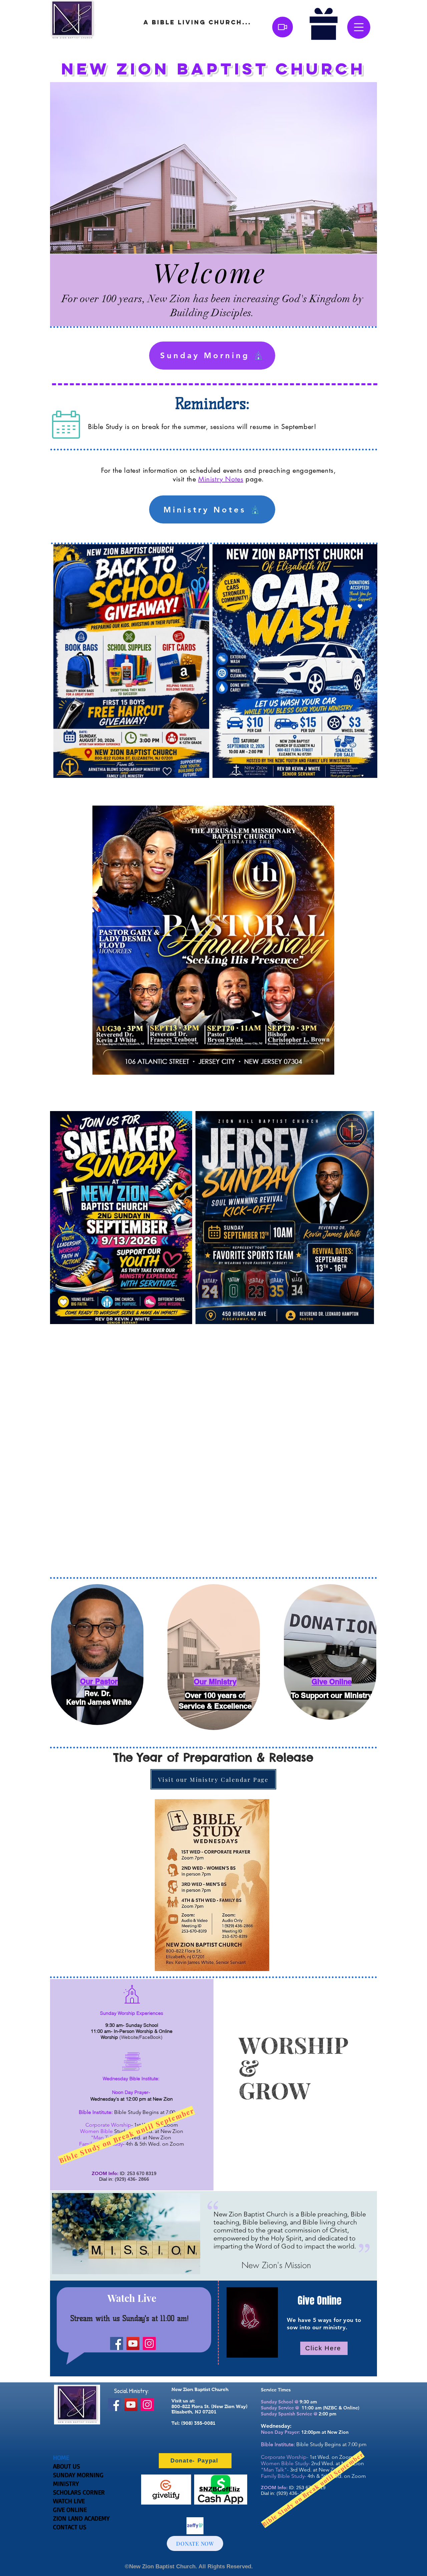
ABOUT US (67, 2466)
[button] (359, 27)
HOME (61, 2457)
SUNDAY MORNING (78, 2475)
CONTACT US (70, 2527)
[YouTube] (133, 2343)
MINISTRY (66, 2484)
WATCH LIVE (69, 2501)
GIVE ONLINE (70, 2510)
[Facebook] (117, 2343)
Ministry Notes (221, 479)
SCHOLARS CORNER (79, 2492)
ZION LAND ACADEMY (81, 2518)
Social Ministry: (131, 2391)
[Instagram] (149, 2343)
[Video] (283, 27)
